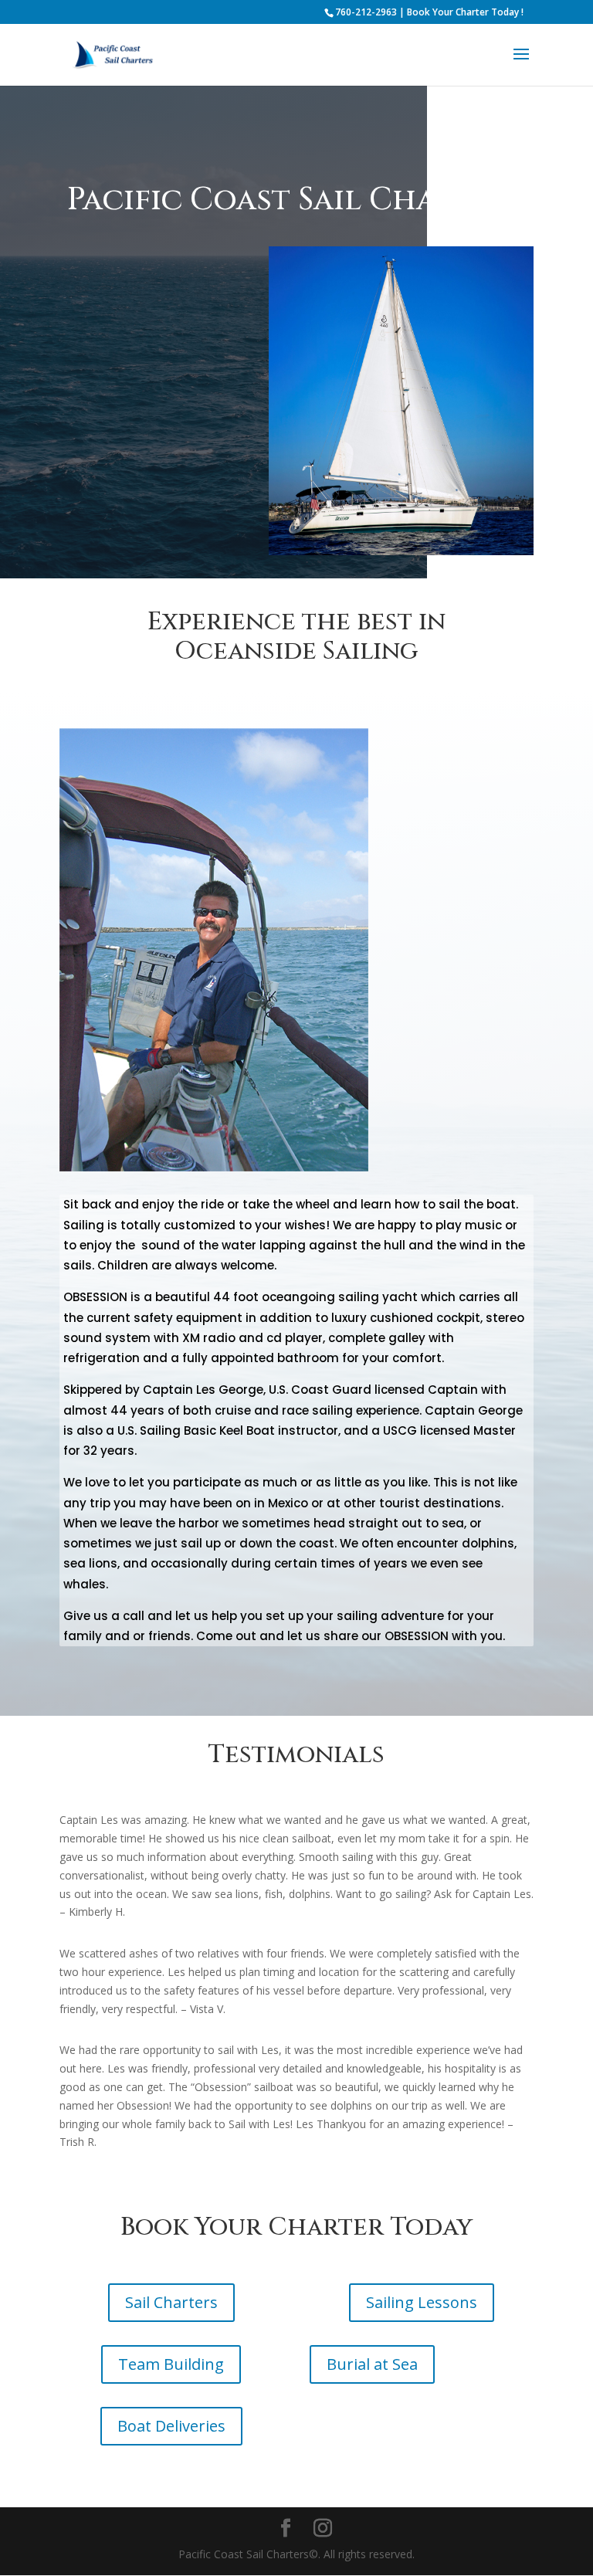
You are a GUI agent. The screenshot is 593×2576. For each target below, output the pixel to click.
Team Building (171, 2364)
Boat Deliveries (171, 2426)
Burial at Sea (372, 2364)
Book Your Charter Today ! (465, 12)
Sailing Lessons (422, 2302)
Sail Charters (171, 2302)
